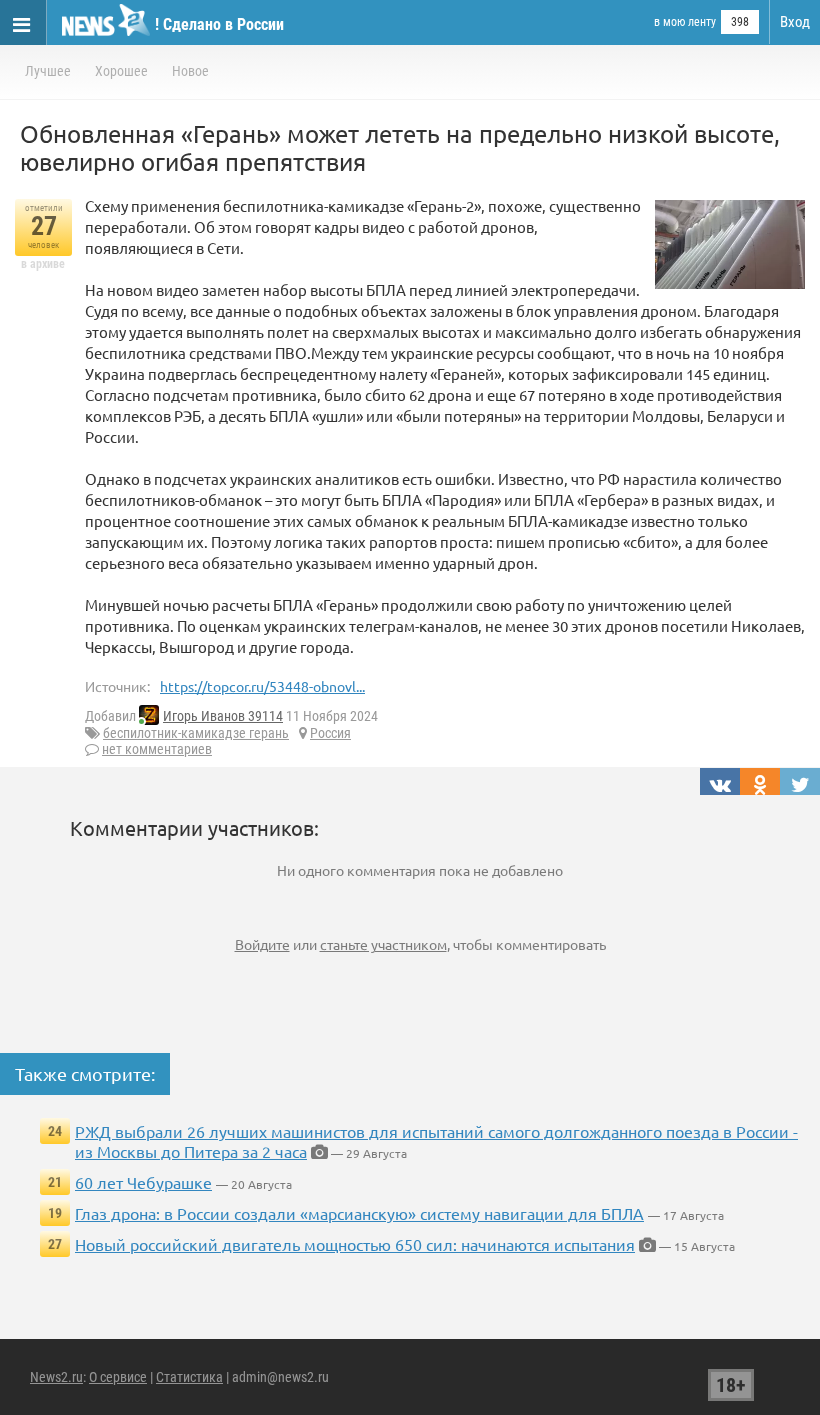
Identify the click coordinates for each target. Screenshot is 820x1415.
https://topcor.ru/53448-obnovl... (262, 686)
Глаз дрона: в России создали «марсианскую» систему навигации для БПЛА (359, 1213)
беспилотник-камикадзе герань (196, 733)
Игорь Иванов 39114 (223, 716)
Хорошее (121, 71)
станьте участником (383, 944)
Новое (190, 71)
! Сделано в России (219, 24)
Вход (795, 22)
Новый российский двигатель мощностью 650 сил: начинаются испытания (355, 1244)
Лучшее (48, 71)
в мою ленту (685, 22)
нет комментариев (157, 749)
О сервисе (118, 1377)
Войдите (262, 944)
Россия (330, 733)
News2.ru (56, 1377)
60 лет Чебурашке (143, 1182)
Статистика (189, 1377)
